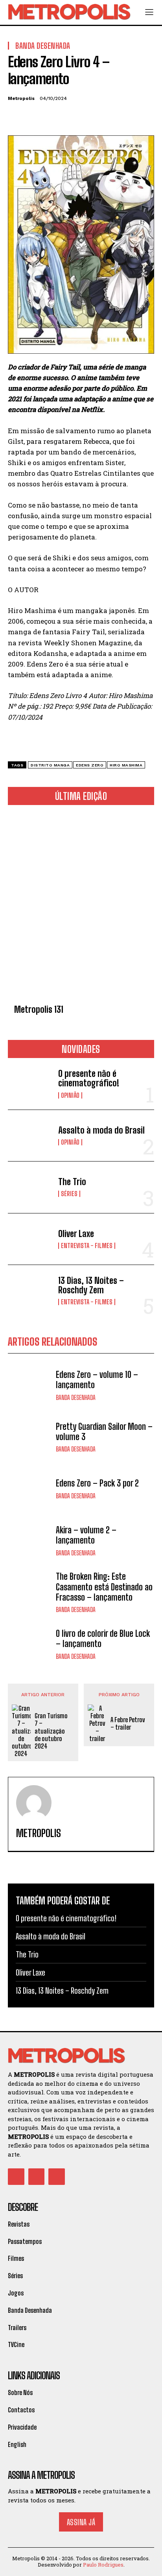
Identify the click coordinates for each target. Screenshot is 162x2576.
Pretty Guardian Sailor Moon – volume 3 (104, 1432)
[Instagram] (37, 2177)
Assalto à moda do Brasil (101, 1130)
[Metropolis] (34, 1803)
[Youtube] (57, 2177)
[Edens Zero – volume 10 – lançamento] (30, 1385)
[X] (34, 117)
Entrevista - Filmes (87, 1246)
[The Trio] (30, 1187)
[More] (88, 117)
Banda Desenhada (76, 1398)
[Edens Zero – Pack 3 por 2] (30, 1489)
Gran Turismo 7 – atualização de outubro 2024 (51, 1731)
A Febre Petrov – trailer (128, 1723)
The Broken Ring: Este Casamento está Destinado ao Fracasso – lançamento (104, 1587)
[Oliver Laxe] (30, 1239)
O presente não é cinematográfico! (89, 1078)
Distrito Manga (50, 765)
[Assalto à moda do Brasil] (30, 1136)
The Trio (72, 1182)
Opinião (70, 1095)
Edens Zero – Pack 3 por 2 (97, 1483)
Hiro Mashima (126, 765)
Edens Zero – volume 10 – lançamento (97, 1380)
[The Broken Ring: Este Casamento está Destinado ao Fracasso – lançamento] (30, 1592)
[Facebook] (16, 117)
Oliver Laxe (76, 1234)
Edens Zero (90, 765)
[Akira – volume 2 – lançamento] (30, 1540)
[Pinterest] (52, 117)
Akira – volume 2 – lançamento (86, 1535)
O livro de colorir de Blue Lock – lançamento (103, 1639)
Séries (69, 1194)
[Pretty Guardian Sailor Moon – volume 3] (30, 1437)
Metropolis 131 (39, 1009)
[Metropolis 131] (81, 906)
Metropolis (21, 98)
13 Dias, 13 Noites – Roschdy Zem (91, 1285)
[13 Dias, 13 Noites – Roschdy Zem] (30, 1291)
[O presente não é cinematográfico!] (30, 1084)
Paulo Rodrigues (103, 2565)
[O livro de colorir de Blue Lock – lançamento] (30, 1644)
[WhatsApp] (70, 117)
